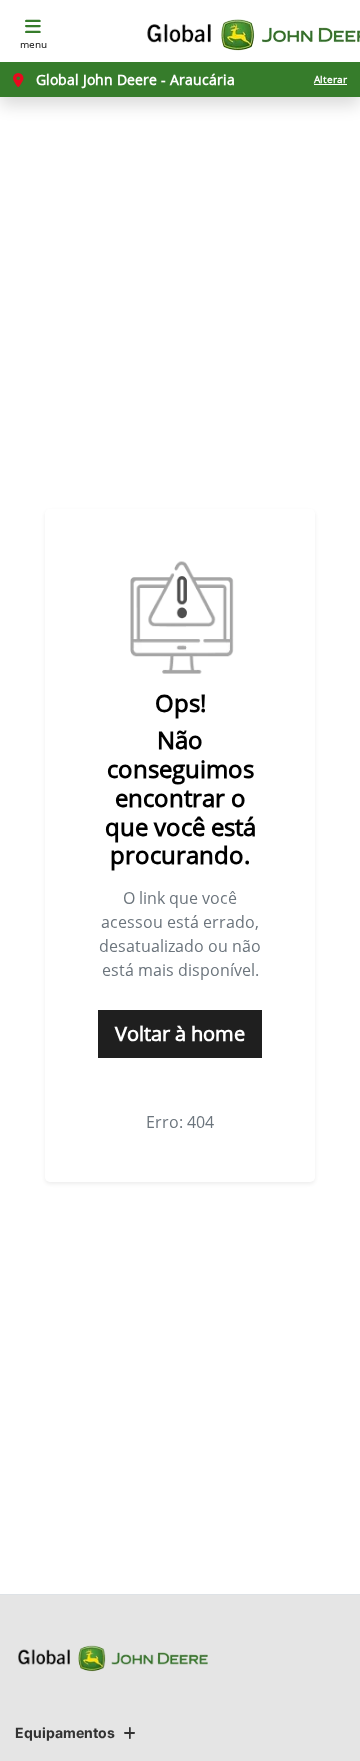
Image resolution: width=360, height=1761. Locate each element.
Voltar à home (180, 1033)
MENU (33, 44)
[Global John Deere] (246, 35)
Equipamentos (65, 1732)
